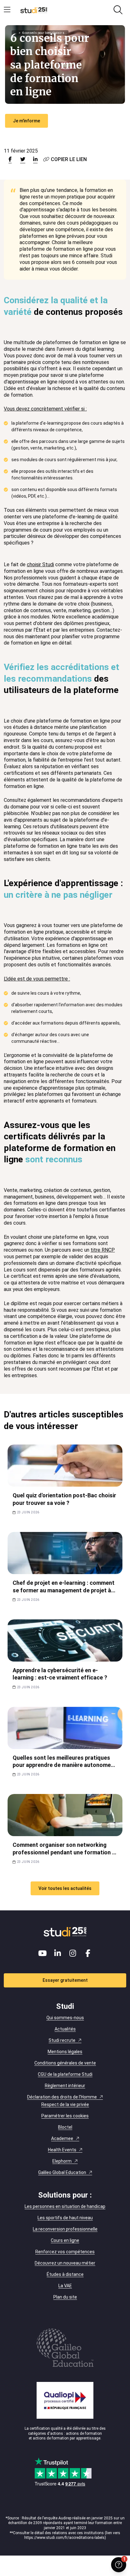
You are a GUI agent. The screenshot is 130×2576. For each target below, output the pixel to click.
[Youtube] (42, 1953)
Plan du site (65, 2297)
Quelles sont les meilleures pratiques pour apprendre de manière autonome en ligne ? (62, 1765)
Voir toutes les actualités (65, 1888)
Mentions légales (65, 2052)
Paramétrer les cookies (65, 2116)
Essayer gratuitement (65, 1980)
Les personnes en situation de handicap (65, 2206)
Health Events (62, 2150)
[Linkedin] (57, 1953)
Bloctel (65, 2127)
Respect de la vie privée (65, 2104)
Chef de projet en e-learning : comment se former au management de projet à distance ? (64, 1590)
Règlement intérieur (65, 2086)
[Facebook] (88, 1953)
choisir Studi (40, 564)
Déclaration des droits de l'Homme (62, 2097)
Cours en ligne (65, 2240)
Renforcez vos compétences (65, 2252)
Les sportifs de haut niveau (65, 2218)
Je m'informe (27, 121)
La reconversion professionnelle (65, 2229)
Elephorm (62, 2161)
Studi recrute (62, 2040)
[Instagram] (73, 1953)
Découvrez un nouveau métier (65, 2263)
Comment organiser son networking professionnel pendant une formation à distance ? (64, 1852)
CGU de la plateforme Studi (65, 2074)
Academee (62, 2138)
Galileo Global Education (62, 2172)
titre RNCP (103, 1250)
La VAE (65, 2286)
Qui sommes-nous (65, 2018)
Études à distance (65, 2274)
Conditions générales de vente (65, 2063)
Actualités (65, 2029)
